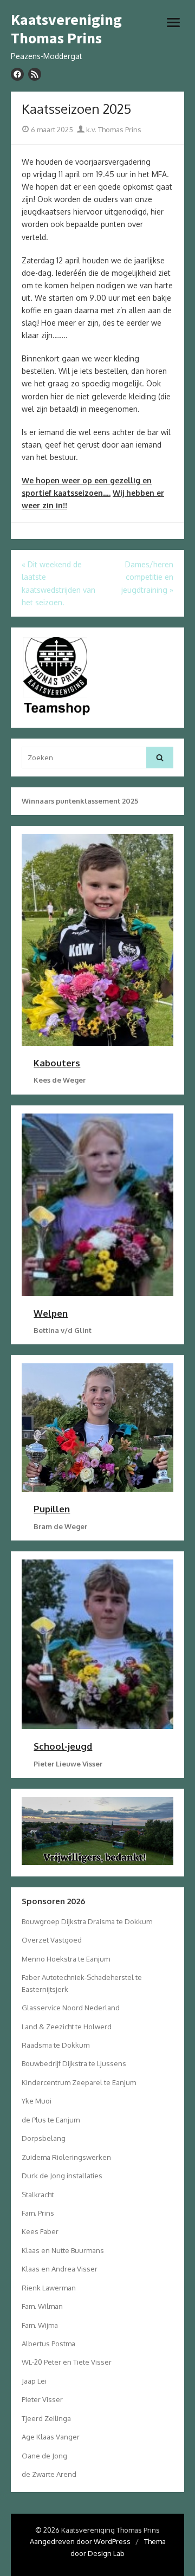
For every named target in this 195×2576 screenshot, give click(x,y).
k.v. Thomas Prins (113, 130)
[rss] (35, 74)
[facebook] (17, 74)
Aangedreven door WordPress (80, 2541)
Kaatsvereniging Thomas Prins (66, 29)
